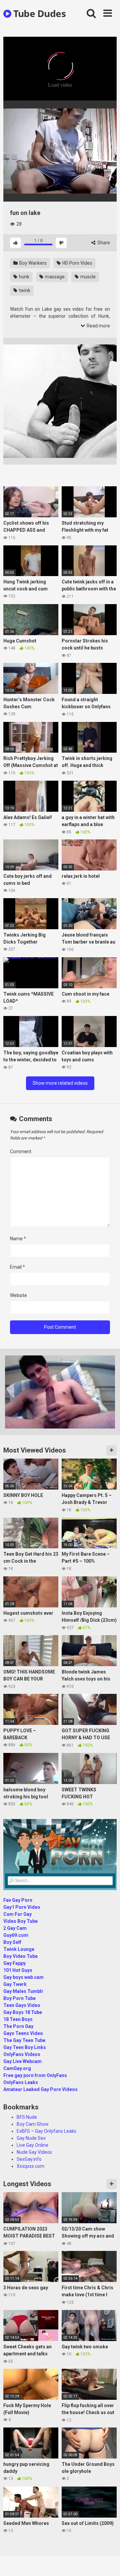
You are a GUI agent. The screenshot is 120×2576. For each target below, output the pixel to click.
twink (24, 290)
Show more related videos (60, 1083)
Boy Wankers (32, 263)
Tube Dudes (38, 13)
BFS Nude (27, 2117)
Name (18, 1239)
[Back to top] (108, 2562)
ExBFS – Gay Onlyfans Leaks (46, 2131)
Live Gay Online (32, 2145)
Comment (21, 1151)
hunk (24, 277)
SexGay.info (29, 2159)
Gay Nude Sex (31, 2138)
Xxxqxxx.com (30, 2166)
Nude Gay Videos (34, 2152)
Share (103, 243)
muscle (87, 277)
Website (18, 1295)
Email (17, 1267)
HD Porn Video (77, 263)
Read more (98, 326)
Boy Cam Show (33, 2124)
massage (54, 277)
